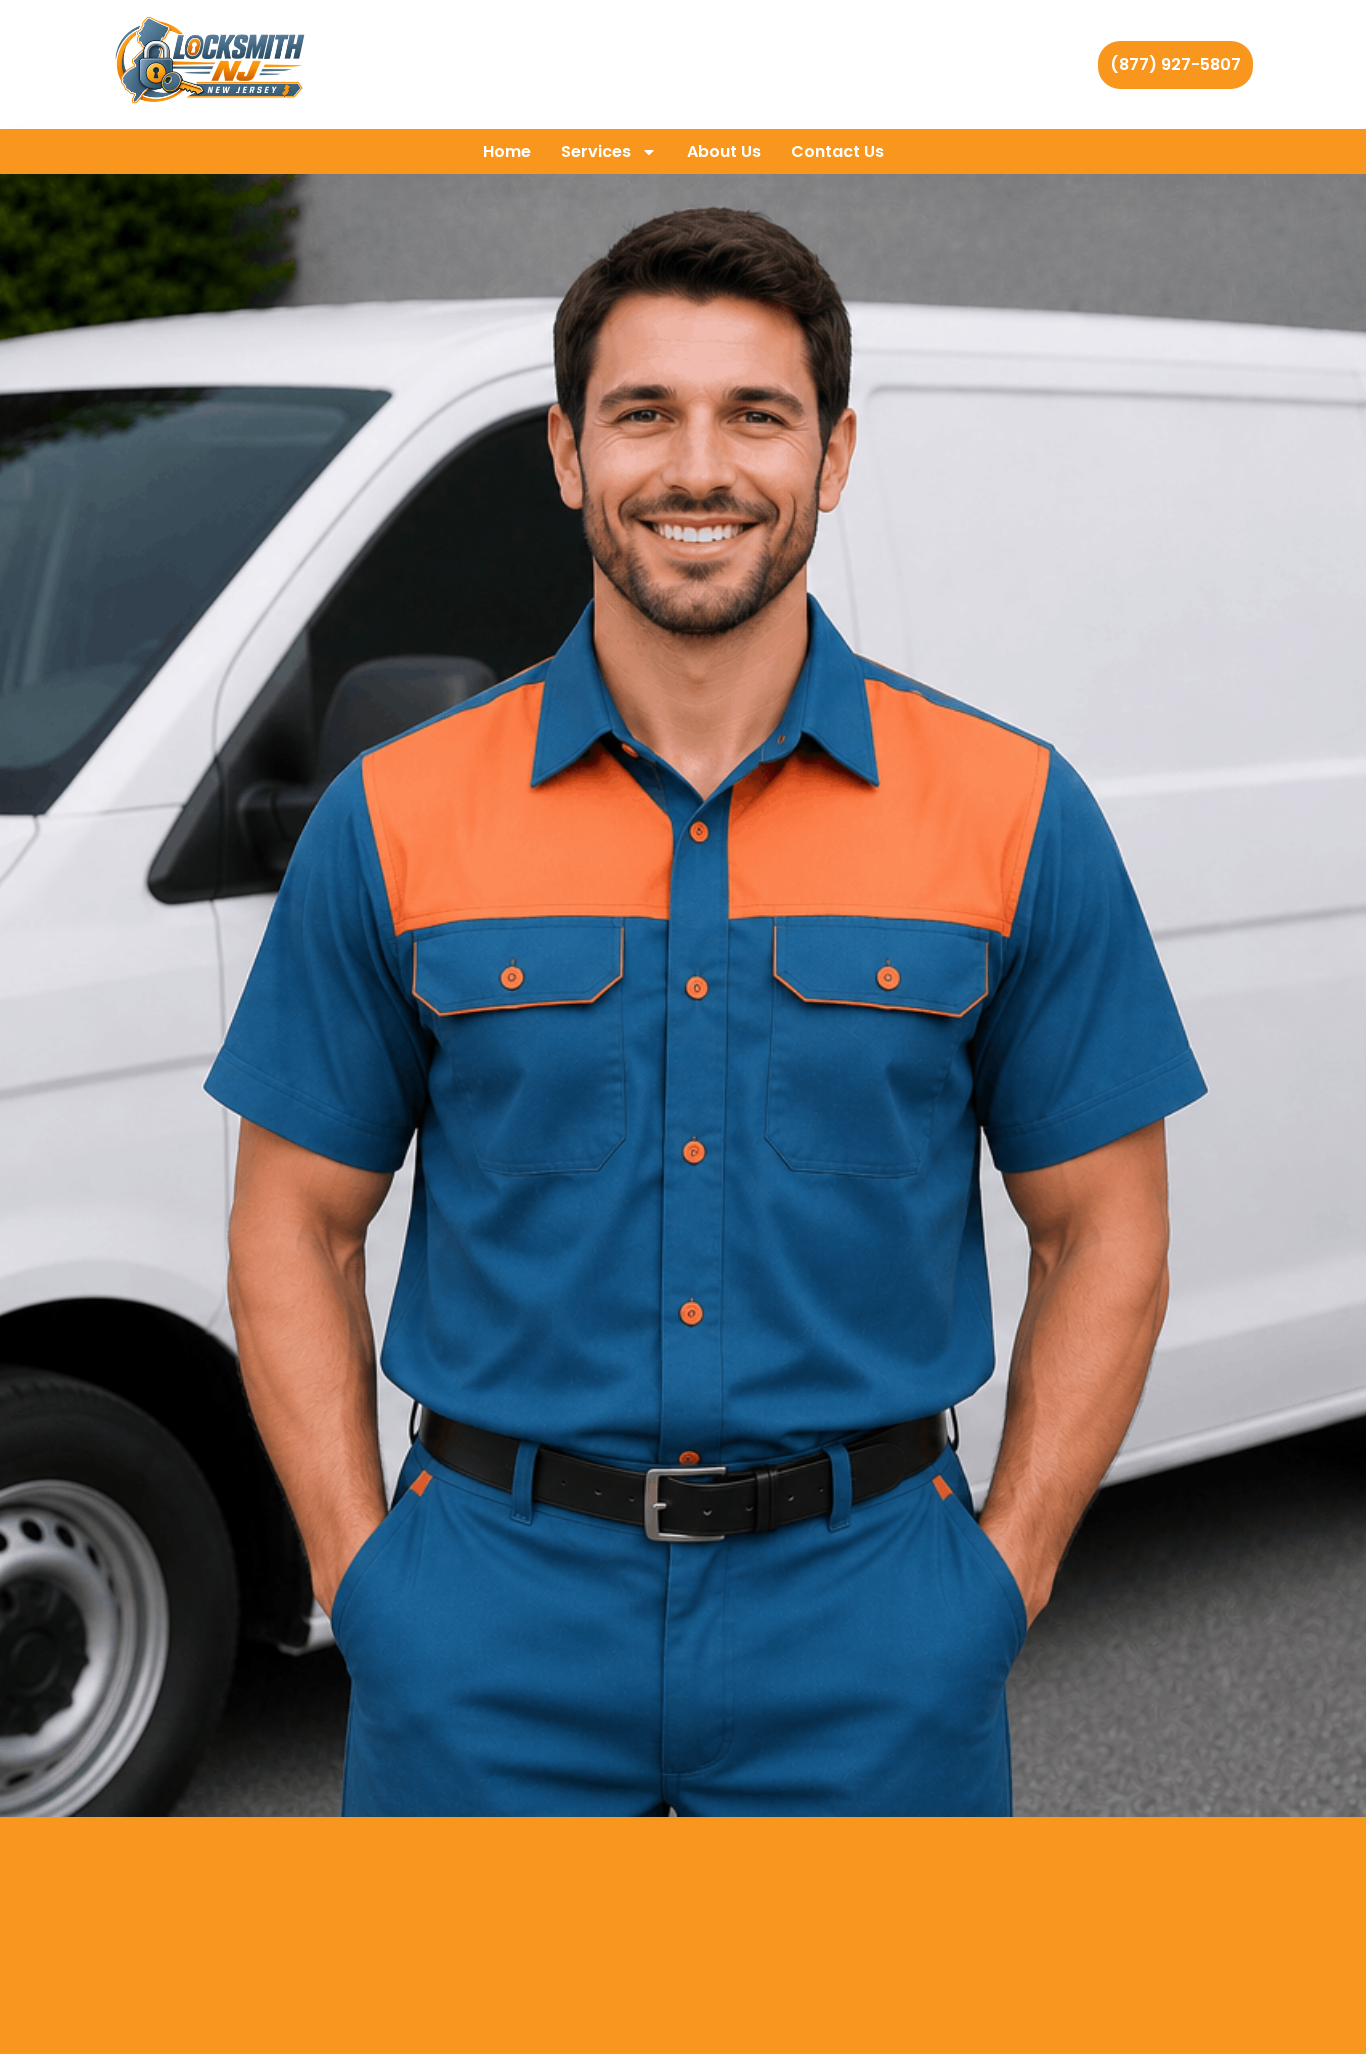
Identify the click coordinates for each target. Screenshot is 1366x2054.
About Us (724, 151)
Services (596, 151)
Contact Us (837, 151)
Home (507, 151)
